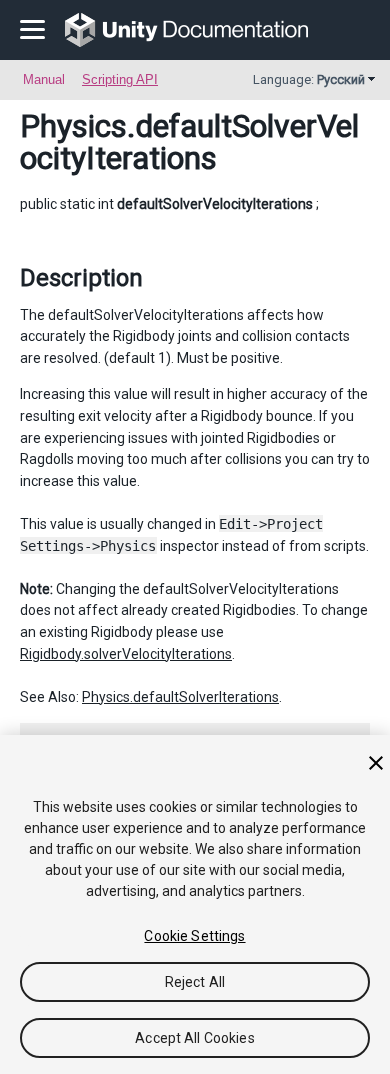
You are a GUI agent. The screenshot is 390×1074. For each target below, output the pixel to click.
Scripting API (120, 79)
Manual (44, 79)
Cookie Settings (194, 936)
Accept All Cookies (195, 1038)
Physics (73, 126)
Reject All (195, 982)
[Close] (376, 763)
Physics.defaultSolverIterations (180, 697)
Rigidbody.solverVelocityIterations (126, 654)
